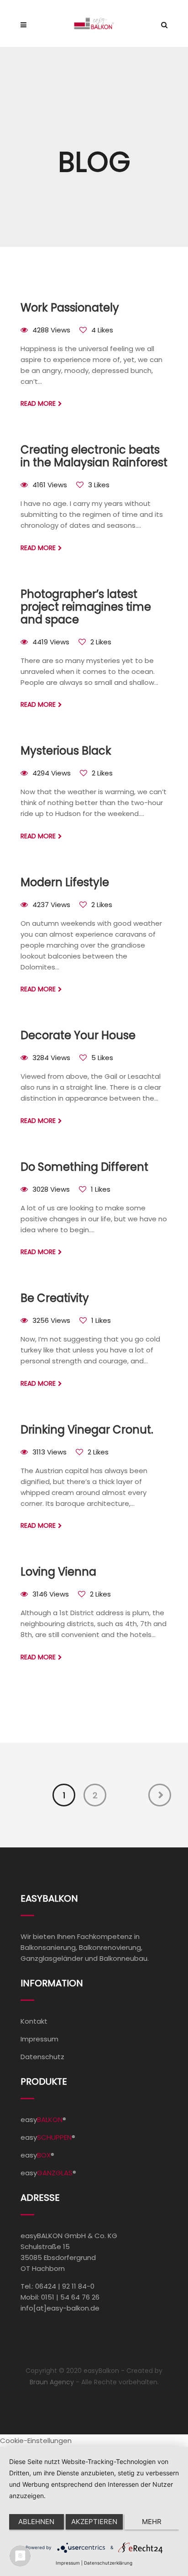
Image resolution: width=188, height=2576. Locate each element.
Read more (38, 403)
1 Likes (101, 1189)
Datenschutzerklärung (108, 2563)
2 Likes (101, 642)
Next (160, 1795)
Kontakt (34, 2021)
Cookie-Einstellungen (36, 2441)
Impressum (39, 2039)
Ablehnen (36, 2522)
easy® (43, 2119)
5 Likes (102, 1058)
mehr (152, 2522)
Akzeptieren (94, 2522)
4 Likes (102, 330)
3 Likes (99, 485)
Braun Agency (52, 2382)
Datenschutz (42, 2057)
